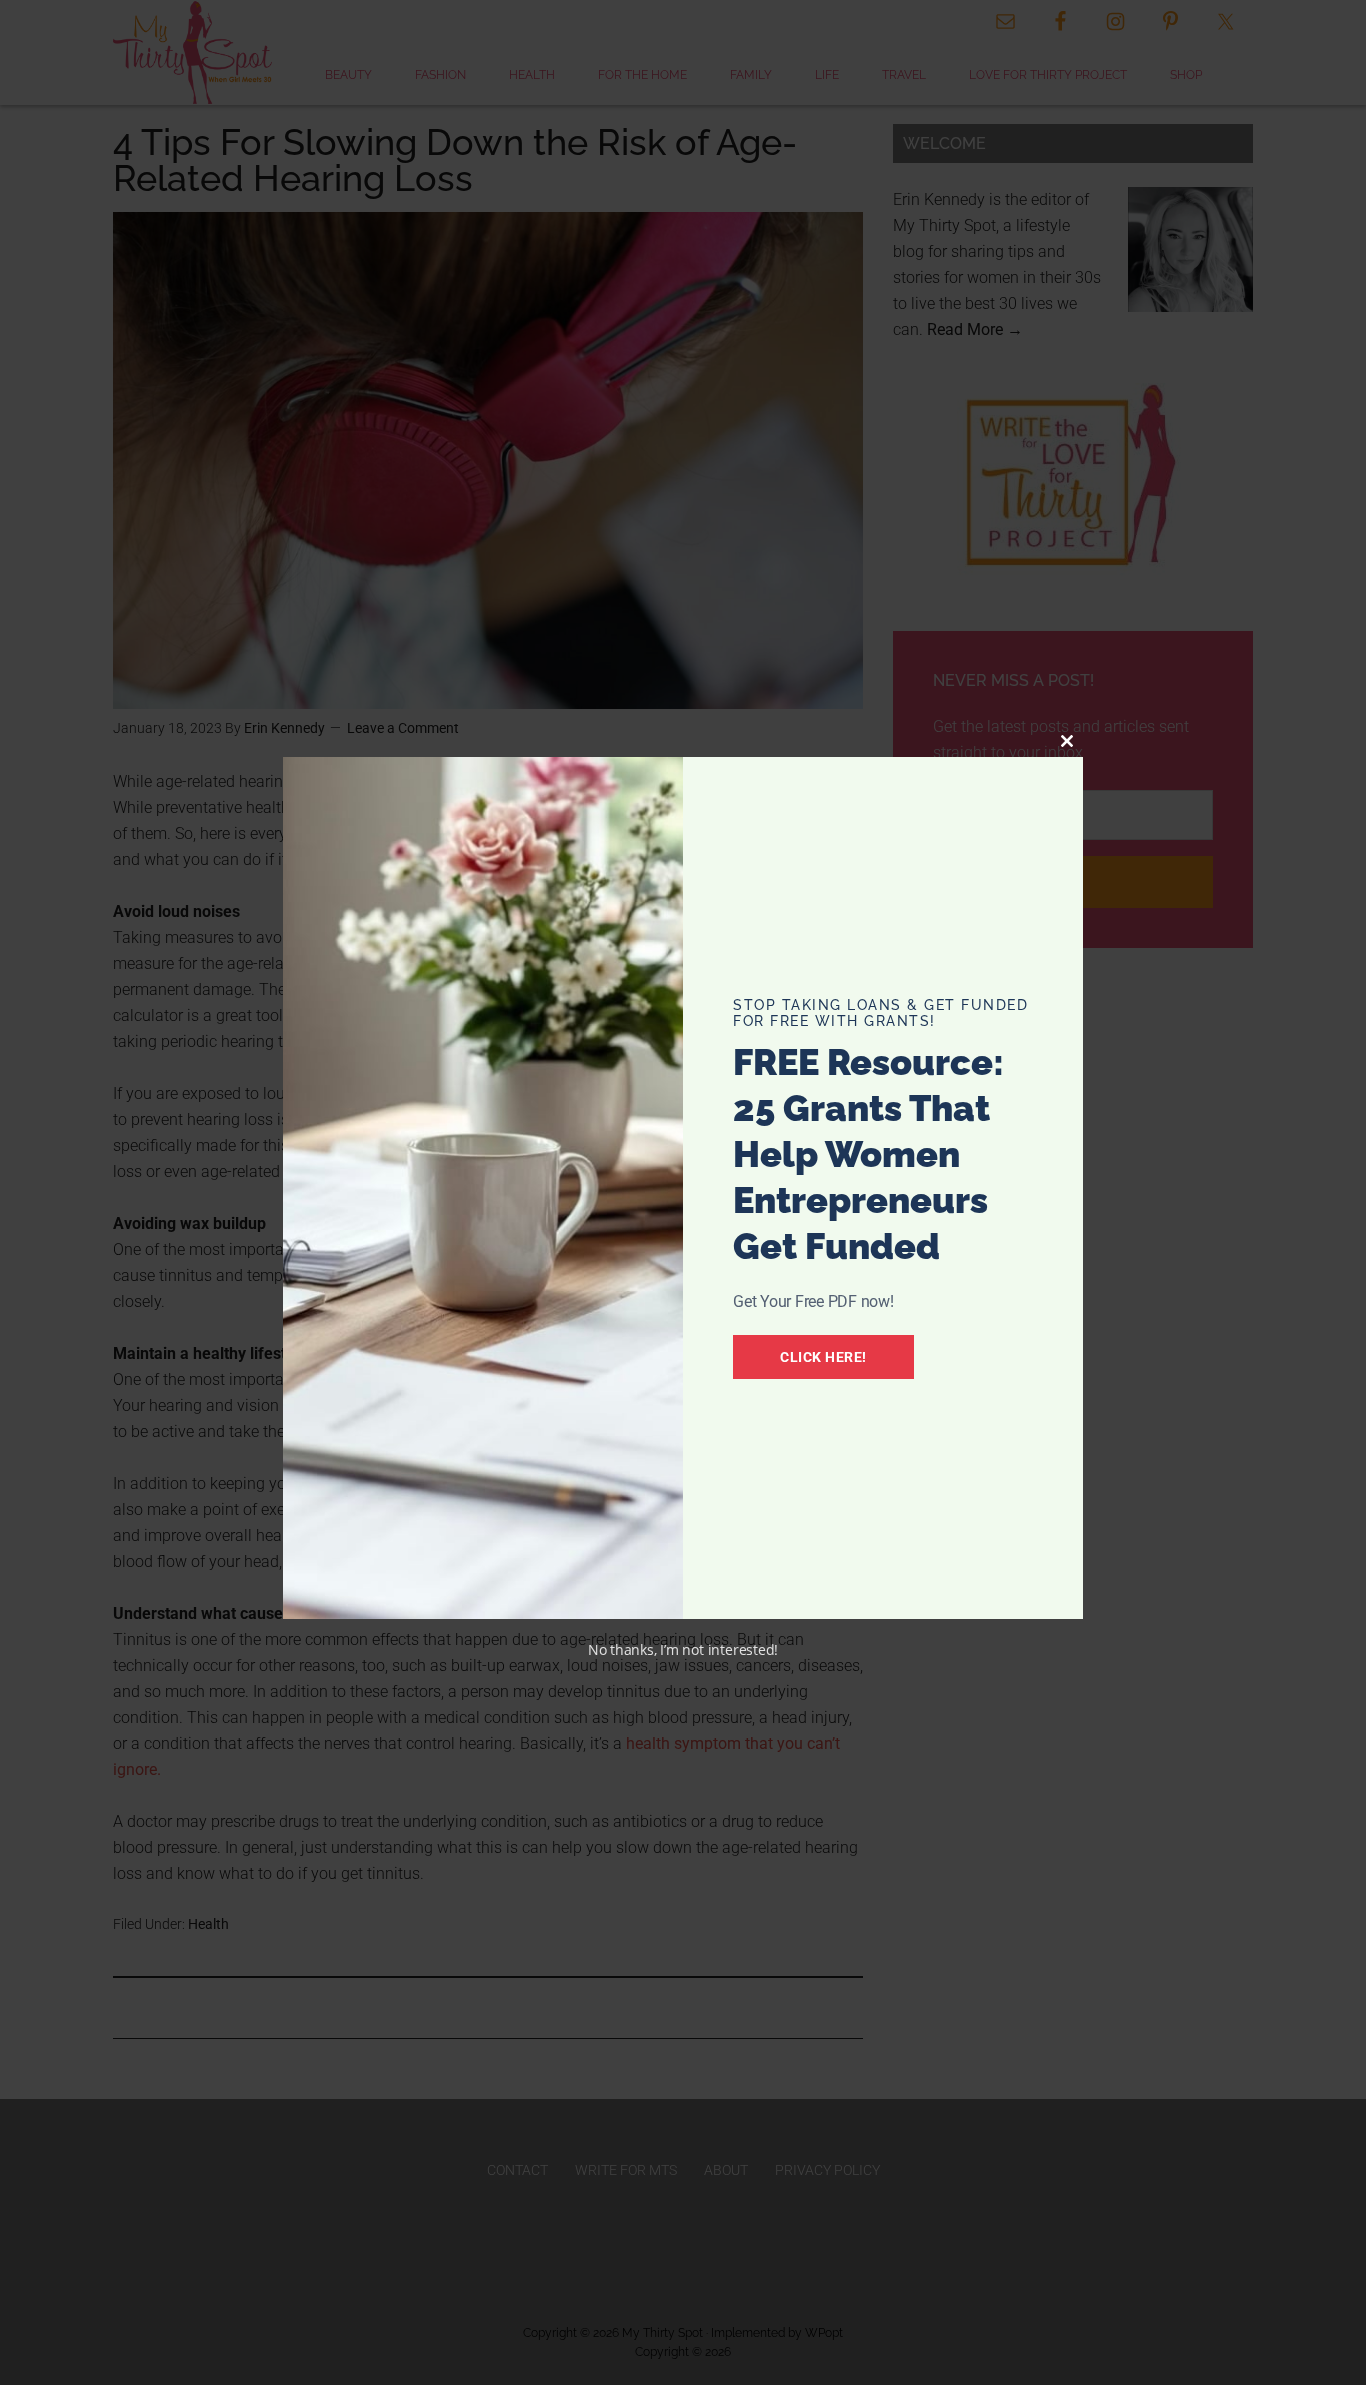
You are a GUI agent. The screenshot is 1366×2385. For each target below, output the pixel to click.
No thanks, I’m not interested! (683, 1649)
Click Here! (823, 1357)
